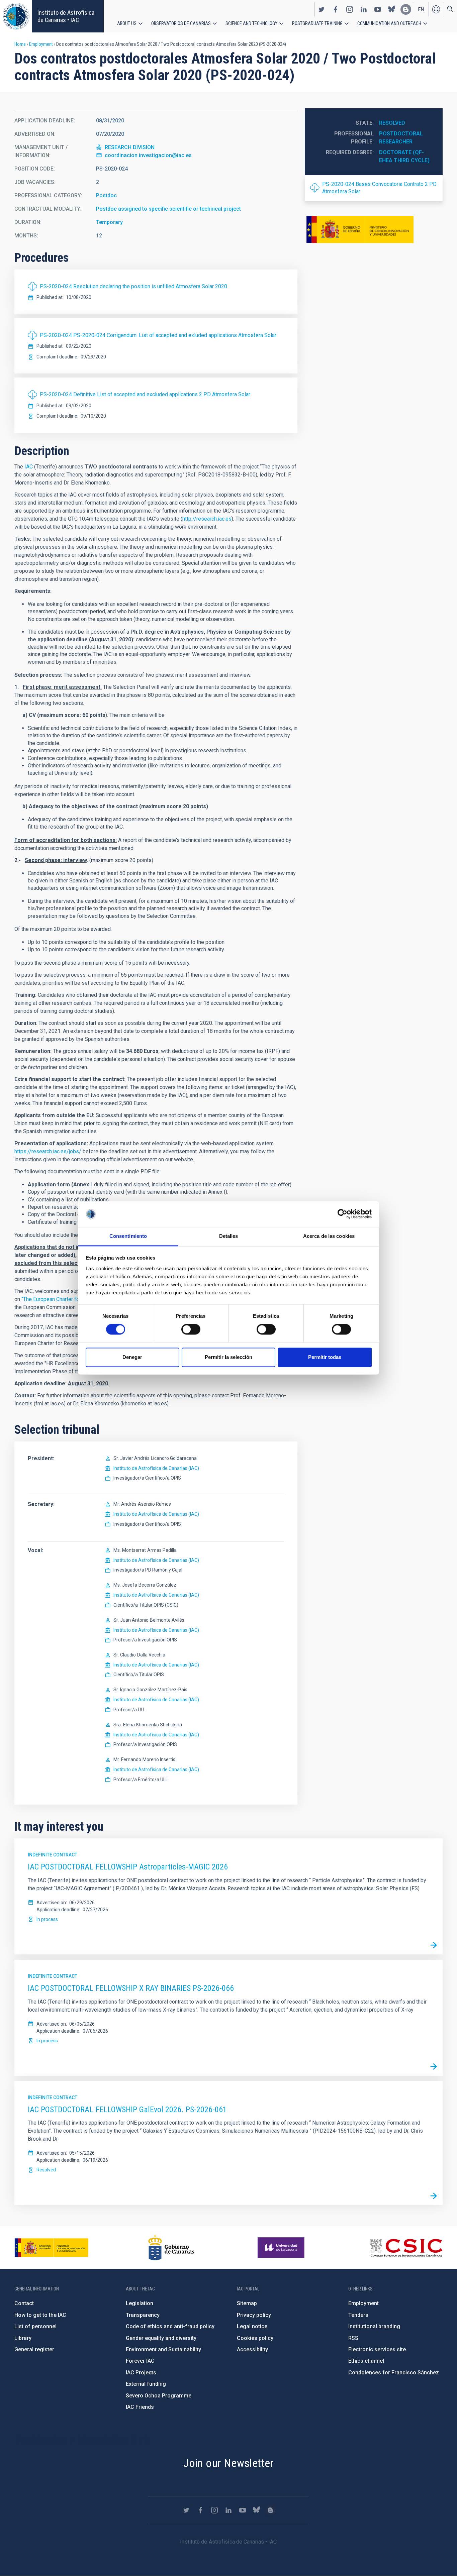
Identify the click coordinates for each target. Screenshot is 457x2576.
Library (23, 2338)
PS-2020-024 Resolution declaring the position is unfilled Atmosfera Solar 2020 (133, 286)
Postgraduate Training (317, 23)
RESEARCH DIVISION (130, 147)
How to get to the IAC (40, 2315)
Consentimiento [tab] (128, 1236)
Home (20, 44)
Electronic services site (377, 2349)
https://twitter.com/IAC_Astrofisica (322, 9)
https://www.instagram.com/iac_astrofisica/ (350, 9)
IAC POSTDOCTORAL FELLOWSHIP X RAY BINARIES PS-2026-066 (131, 1988)
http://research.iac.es (207, 519)
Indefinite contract (53, 1855)
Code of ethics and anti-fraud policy (170, 2326)
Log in (436, 9)
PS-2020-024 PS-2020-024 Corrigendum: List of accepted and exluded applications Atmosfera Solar (158, 335)
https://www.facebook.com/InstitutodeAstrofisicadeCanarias (336, 9)
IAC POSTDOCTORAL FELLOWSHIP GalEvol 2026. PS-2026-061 (127, 2110)
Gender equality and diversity (161, 2338)
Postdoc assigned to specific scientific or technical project (168, 209)
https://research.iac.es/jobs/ (48, 1151)
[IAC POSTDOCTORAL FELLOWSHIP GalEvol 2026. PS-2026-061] (434, 2196)
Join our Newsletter (229, 2463)
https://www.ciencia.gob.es (52, 2248)
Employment (41, 44)
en (421, 9)
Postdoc (106, 195)
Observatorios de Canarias (181, 23)
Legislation (140, 2303)
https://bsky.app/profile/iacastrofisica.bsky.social (392, 9)
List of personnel (35, 2326)
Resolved (392, 123)
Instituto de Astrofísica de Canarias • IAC (66, 16)
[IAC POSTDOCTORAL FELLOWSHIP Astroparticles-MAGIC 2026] (434, 1945)
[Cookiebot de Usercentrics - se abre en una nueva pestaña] (342, 1214)
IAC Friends (140, 2407)
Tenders (358, 2315)
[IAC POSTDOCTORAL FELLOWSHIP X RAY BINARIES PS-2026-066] (434, 2067)
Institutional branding (374, 2326)
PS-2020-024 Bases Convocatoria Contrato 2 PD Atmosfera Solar (379, 188)
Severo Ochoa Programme (159, 2396)
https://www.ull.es (282, 2248)
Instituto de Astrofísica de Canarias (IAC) (156, 1468)
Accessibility (252, 2349)
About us (127, 23)
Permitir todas (325, 1357)
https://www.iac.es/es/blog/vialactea (406, 9)
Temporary (109, 222)
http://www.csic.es (406, 2248)
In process (47, 1919)
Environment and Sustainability (163, 2349)
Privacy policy (254, 2315)
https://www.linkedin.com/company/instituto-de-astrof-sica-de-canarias (364, 9)
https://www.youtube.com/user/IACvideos (378, 9)
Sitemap (247, 2303)
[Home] (16, 16)
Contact (24, 2303)
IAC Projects (141, 2373)
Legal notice (252, 2326)
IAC (29, 467)
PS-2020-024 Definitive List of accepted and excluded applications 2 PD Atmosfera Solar (145, 394)
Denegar (132, 1357)
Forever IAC (140, 2361)
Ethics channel (366, 2361)
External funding (146, 2384)
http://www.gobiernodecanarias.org (171, 2248)
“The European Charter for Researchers (67, 1299)
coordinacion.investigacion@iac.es (148, 155)
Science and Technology (251, 23)
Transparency (143, 2315)
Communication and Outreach (389, 23)
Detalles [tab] (229, 1236)
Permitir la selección (229, 1357)
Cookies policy (255, 2338)
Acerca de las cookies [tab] (329, 1236)
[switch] (191, 1329)
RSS (353, 2338)
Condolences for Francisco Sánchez (394, 2373)
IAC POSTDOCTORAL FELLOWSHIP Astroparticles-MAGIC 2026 (128, 1867)
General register (34, 2349)
